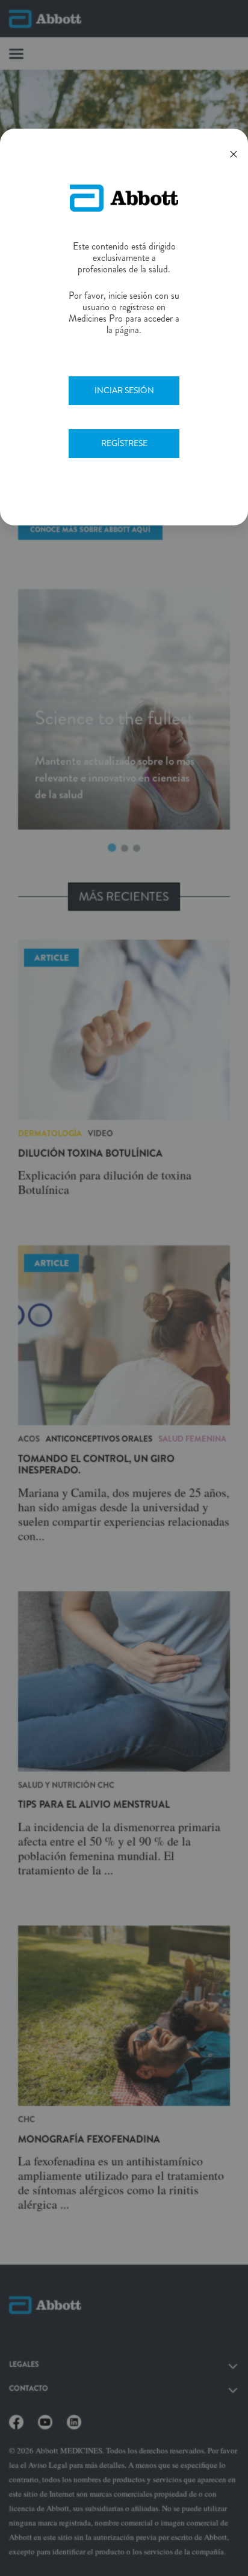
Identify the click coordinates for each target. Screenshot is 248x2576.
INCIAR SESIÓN (124, 390)
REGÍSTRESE (124, 443)
